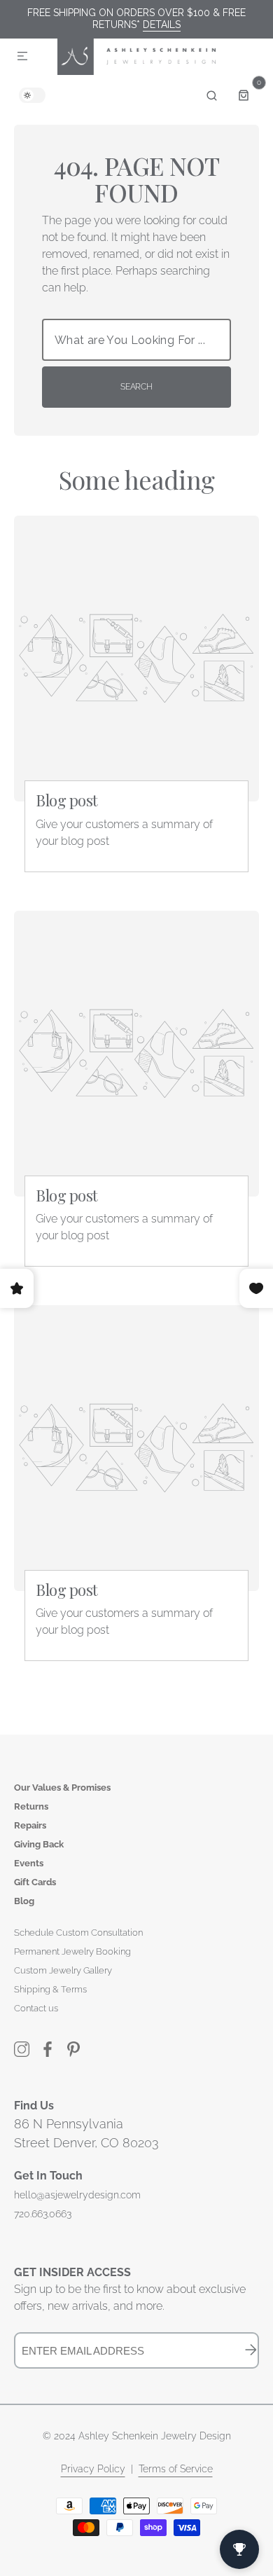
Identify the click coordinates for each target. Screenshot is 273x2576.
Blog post (67, 800)
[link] (136, 659)
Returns (31, 1806)
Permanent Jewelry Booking (72, 1951)
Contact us (36, 2008)
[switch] (32, 95)
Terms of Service (176, 2469)
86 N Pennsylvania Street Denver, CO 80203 (86, 2133)
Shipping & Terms (50, 1989)
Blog (24, 1901)
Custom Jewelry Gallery (63, 1970)
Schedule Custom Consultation (78, 1933)
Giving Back (39, 1844)
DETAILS (162, 25)
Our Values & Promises (62, 1788)
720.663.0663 (43, 2214)
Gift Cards (35, 1882)
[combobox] (136, 340)
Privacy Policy (93, 2469)
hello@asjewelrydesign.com (77, 2195)
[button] (22, 57)
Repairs (30, 1825)
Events (29, 1863)
